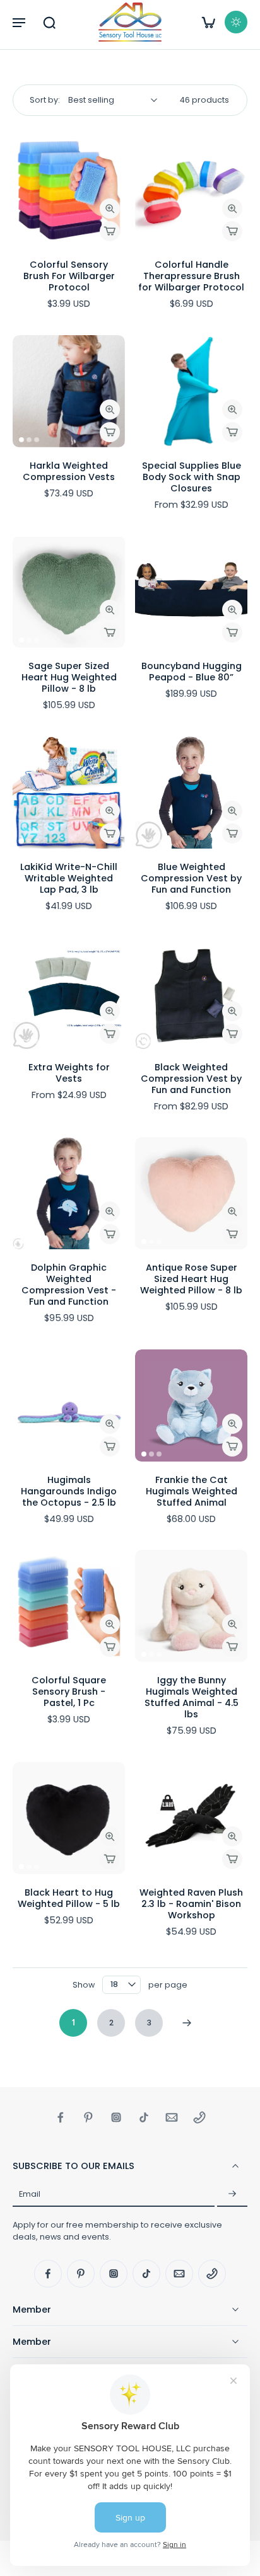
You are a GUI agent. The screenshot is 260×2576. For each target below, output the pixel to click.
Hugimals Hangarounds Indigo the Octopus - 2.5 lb (69, 1491)
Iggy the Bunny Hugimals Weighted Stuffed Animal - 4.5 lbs (192, 1697)
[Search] (49, 22)
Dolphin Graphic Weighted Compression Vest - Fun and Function (69, 1285)
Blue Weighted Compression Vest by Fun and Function (191, 878)
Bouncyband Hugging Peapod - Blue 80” (192, 672)
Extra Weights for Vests (69, 1073)
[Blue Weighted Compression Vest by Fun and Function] (191, 793)
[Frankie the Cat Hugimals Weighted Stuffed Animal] (191, 1405)
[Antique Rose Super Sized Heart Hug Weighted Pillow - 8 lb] (191, 1193)
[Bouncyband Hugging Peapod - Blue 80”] (191, 592)
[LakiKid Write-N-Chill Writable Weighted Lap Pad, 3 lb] (69, 793)
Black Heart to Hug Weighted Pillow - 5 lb (69, 1898)
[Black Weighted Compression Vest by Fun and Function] (191, 993)
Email (30, 2195)
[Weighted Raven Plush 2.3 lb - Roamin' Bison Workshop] (191, 1818)
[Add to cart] (110, 231)
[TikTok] (144, 2117)
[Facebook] (61, 2117)
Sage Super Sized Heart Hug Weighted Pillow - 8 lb (69, 677)
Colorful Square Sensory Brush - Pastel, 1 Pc (69, 1692)
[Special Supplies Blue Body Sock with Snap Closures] (191, 391)
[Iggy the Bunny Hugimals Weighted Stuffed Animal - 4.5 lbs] (191, 1606)
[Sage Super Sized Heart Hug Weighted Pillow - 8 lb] (69, 592)
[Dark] (236, 22)
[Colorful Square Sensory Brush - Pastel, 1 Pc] (69, 1606)
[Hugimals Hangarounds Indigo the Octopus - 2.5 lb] (69, 1405)
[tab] (21, 239)
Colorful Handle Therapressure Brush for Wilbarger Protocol (191, 276)
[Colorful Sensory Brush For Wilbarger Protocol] (69, 190)
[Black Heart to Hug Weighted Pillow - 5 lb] (69, 1818)
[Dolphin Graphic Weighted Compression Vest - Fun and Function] (69, 1193)
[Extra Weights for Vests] (69, 993)
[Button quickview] (110, 209)
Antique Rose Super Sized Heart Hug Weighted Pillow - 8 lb (191, 1279)
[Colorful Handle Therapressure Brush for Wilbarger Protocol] (191, 190)
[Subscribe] (232, 2194)
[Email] (172, 2117)
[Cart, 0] (208, 22)
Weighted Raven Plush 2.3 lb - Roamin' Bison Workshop (191, 1904)
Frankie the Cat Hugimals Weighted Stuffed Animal (192, 1491)
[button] (19, 22)
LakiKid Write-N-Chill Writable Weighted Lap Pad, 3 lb (69, 878)
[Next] (187, 2023)
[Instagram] (116, 2117)
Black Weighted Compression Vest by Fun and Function (191, 1079)
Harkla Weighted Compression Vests (69, 471)
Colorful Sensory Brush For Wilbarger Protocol (69, 276)
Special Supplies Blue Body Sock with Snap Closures (192, 477)
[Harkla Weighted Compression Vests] (69, 391)
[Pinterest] (88, 2117)
